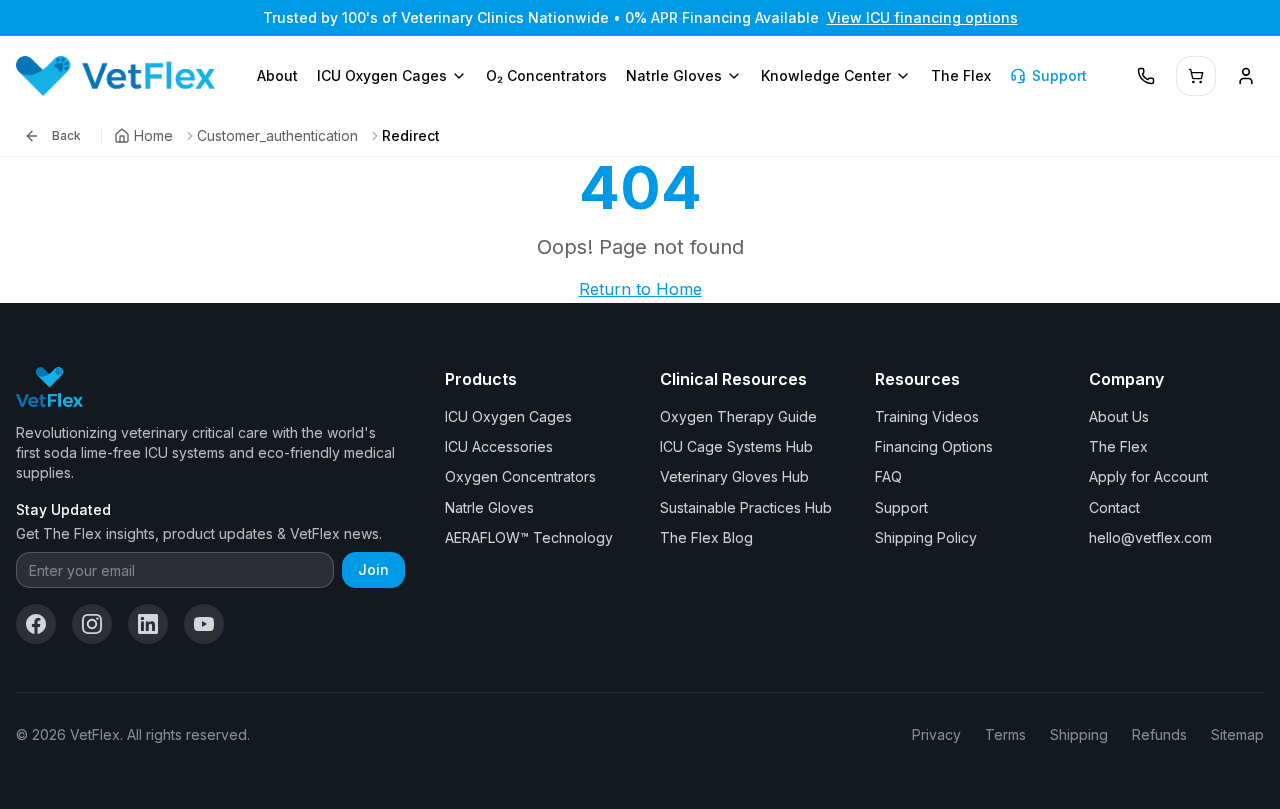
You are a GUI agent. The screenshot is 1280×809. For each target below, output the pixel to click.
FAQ (888, 476)
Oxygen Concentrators (520, 476)
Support (1059, 75)
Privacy (936, 734)
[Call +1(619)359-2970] (1146, 76)
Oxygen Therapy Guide (738, 416)
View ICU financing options (922, 17)
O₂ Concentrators (546, 75)
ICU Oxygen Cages (382, 75)
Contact (1114, 507)
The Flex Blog (706, 537)
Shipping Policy (926, 537)
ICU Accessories (499, 446)
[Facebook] (36, 624)
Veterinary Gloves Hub (734, 476)
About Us (1119, 416)
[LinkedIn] (148, 624)
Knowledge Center (826, 75)
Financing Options (934, 446)
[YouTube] (204, 624)
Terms (1005, 734)
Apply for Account (1148, 476)
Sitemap (1237, 734)
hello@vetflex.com (1150, 537)
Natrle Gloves (674, 75)
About (277, 75)
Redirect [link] (411, 135)
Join (373, 569)
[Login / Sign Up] (1246, 76)
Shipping (1079, 734)
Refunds (1159, 734)
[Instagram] (92, 624)
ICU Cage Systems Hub (736, 446)
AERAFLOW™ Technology (529, 537)
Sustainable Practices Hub (746, 507)
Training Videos (927, 416)
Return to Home (640, 289)
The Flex (961, 75)
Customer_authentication (277, 135)
